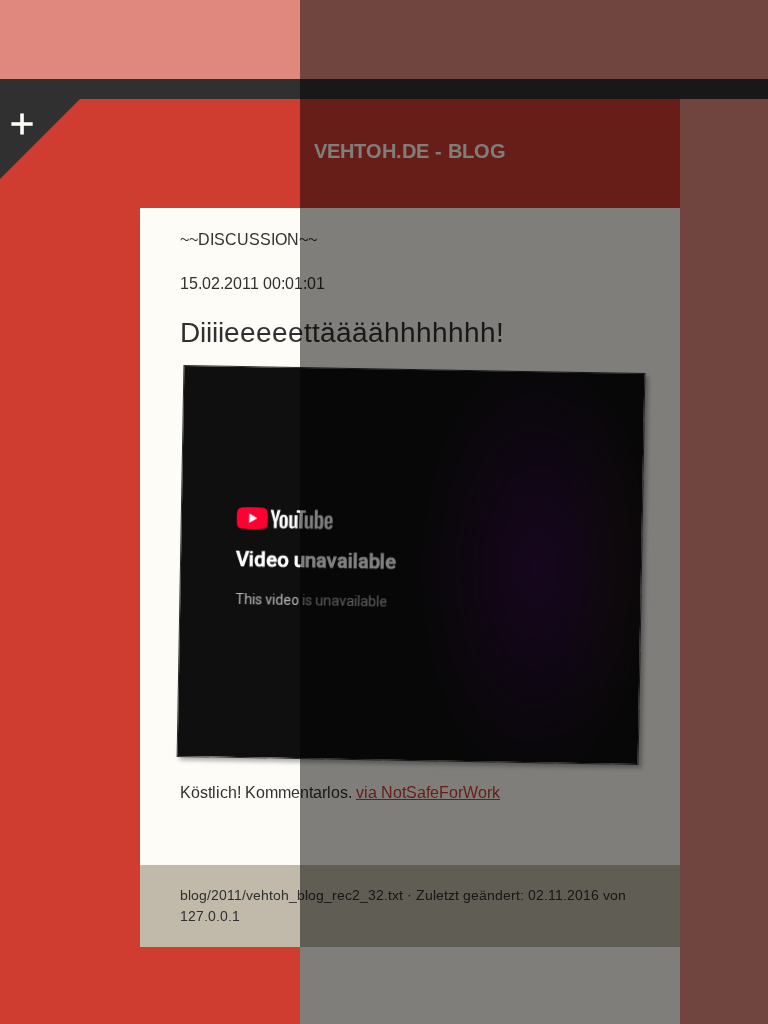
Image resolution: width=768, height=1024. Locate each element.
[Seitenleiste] (20, 119)
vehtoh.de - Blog (410, 151)
